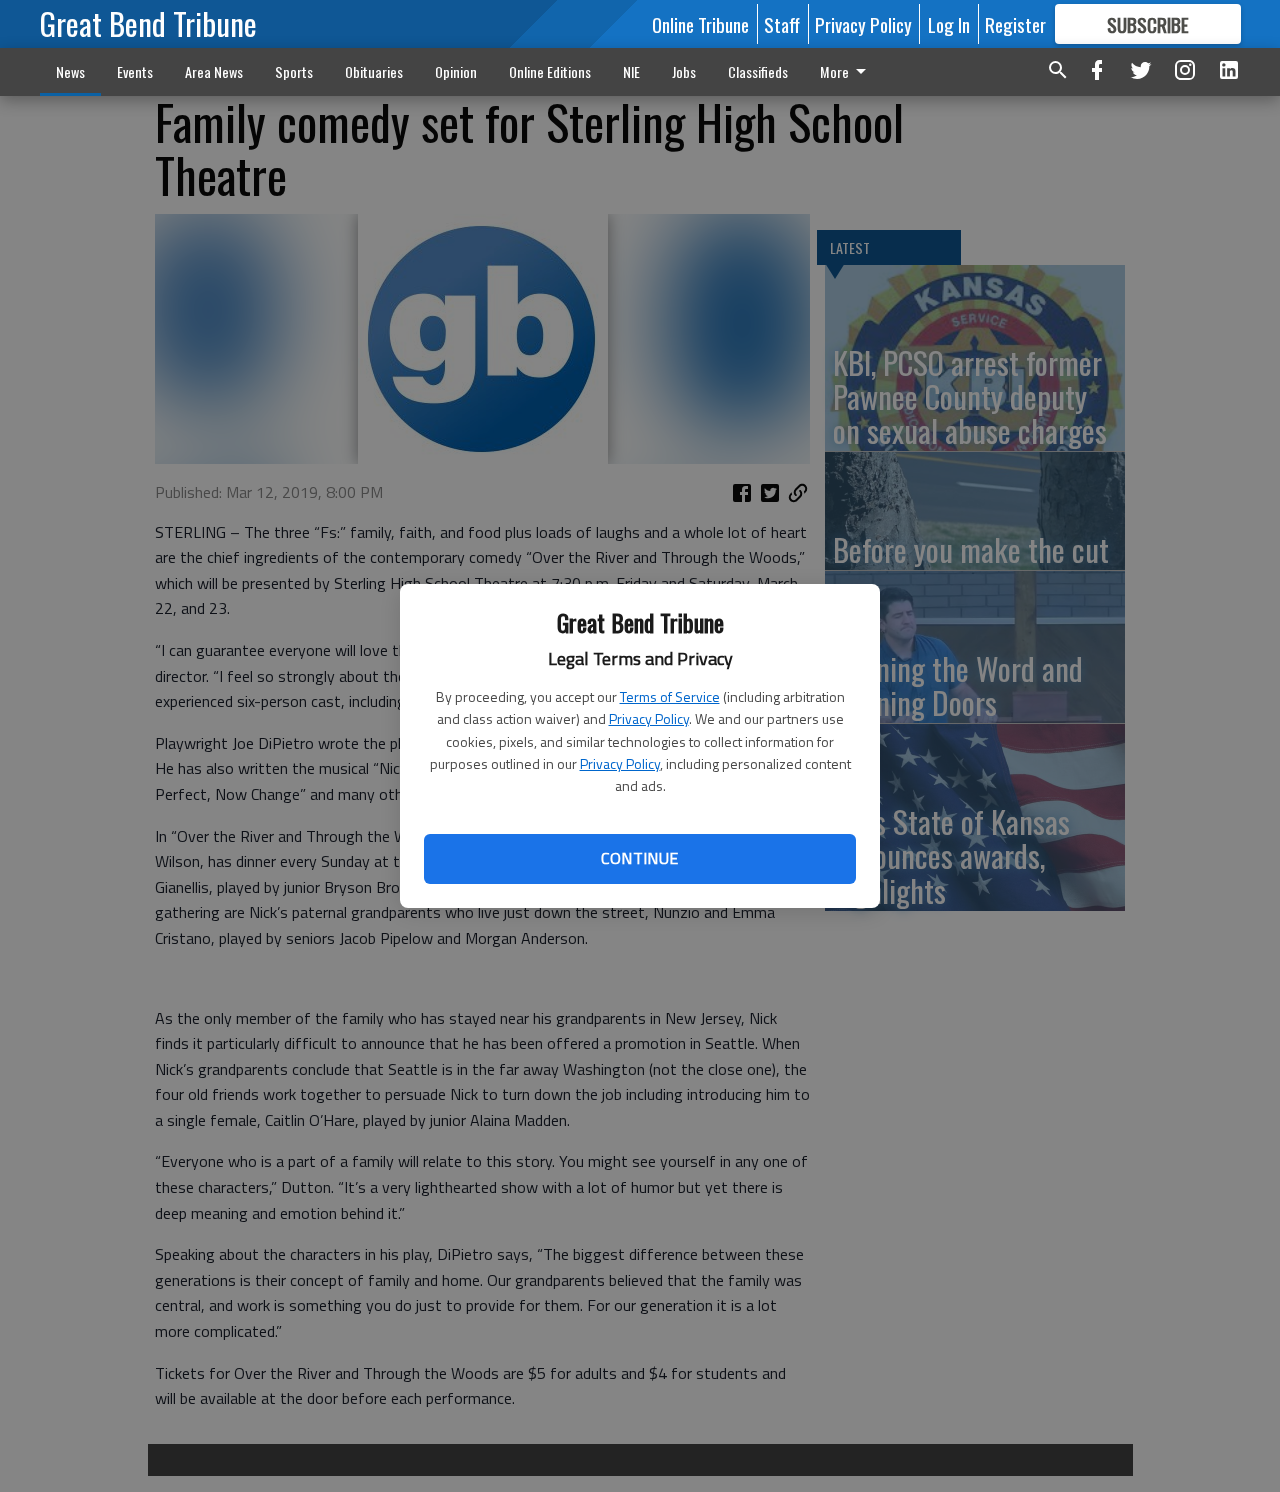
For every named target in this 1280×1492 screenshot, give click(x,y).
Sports (294, 71)
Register (1015, 24)
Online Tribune (700, 24)
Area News (214, 71)
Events (135, 71)
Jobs (684, 71)
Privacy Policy (649, 718)
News (70, 71)
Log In (949, 24)
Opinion (456, 71)
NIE (631, 71)
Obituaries (374, 71)
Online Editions (550, 71)
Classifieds (758, 71)
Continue (639, 858)
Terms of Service (670, 696)
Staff (782, 24)
